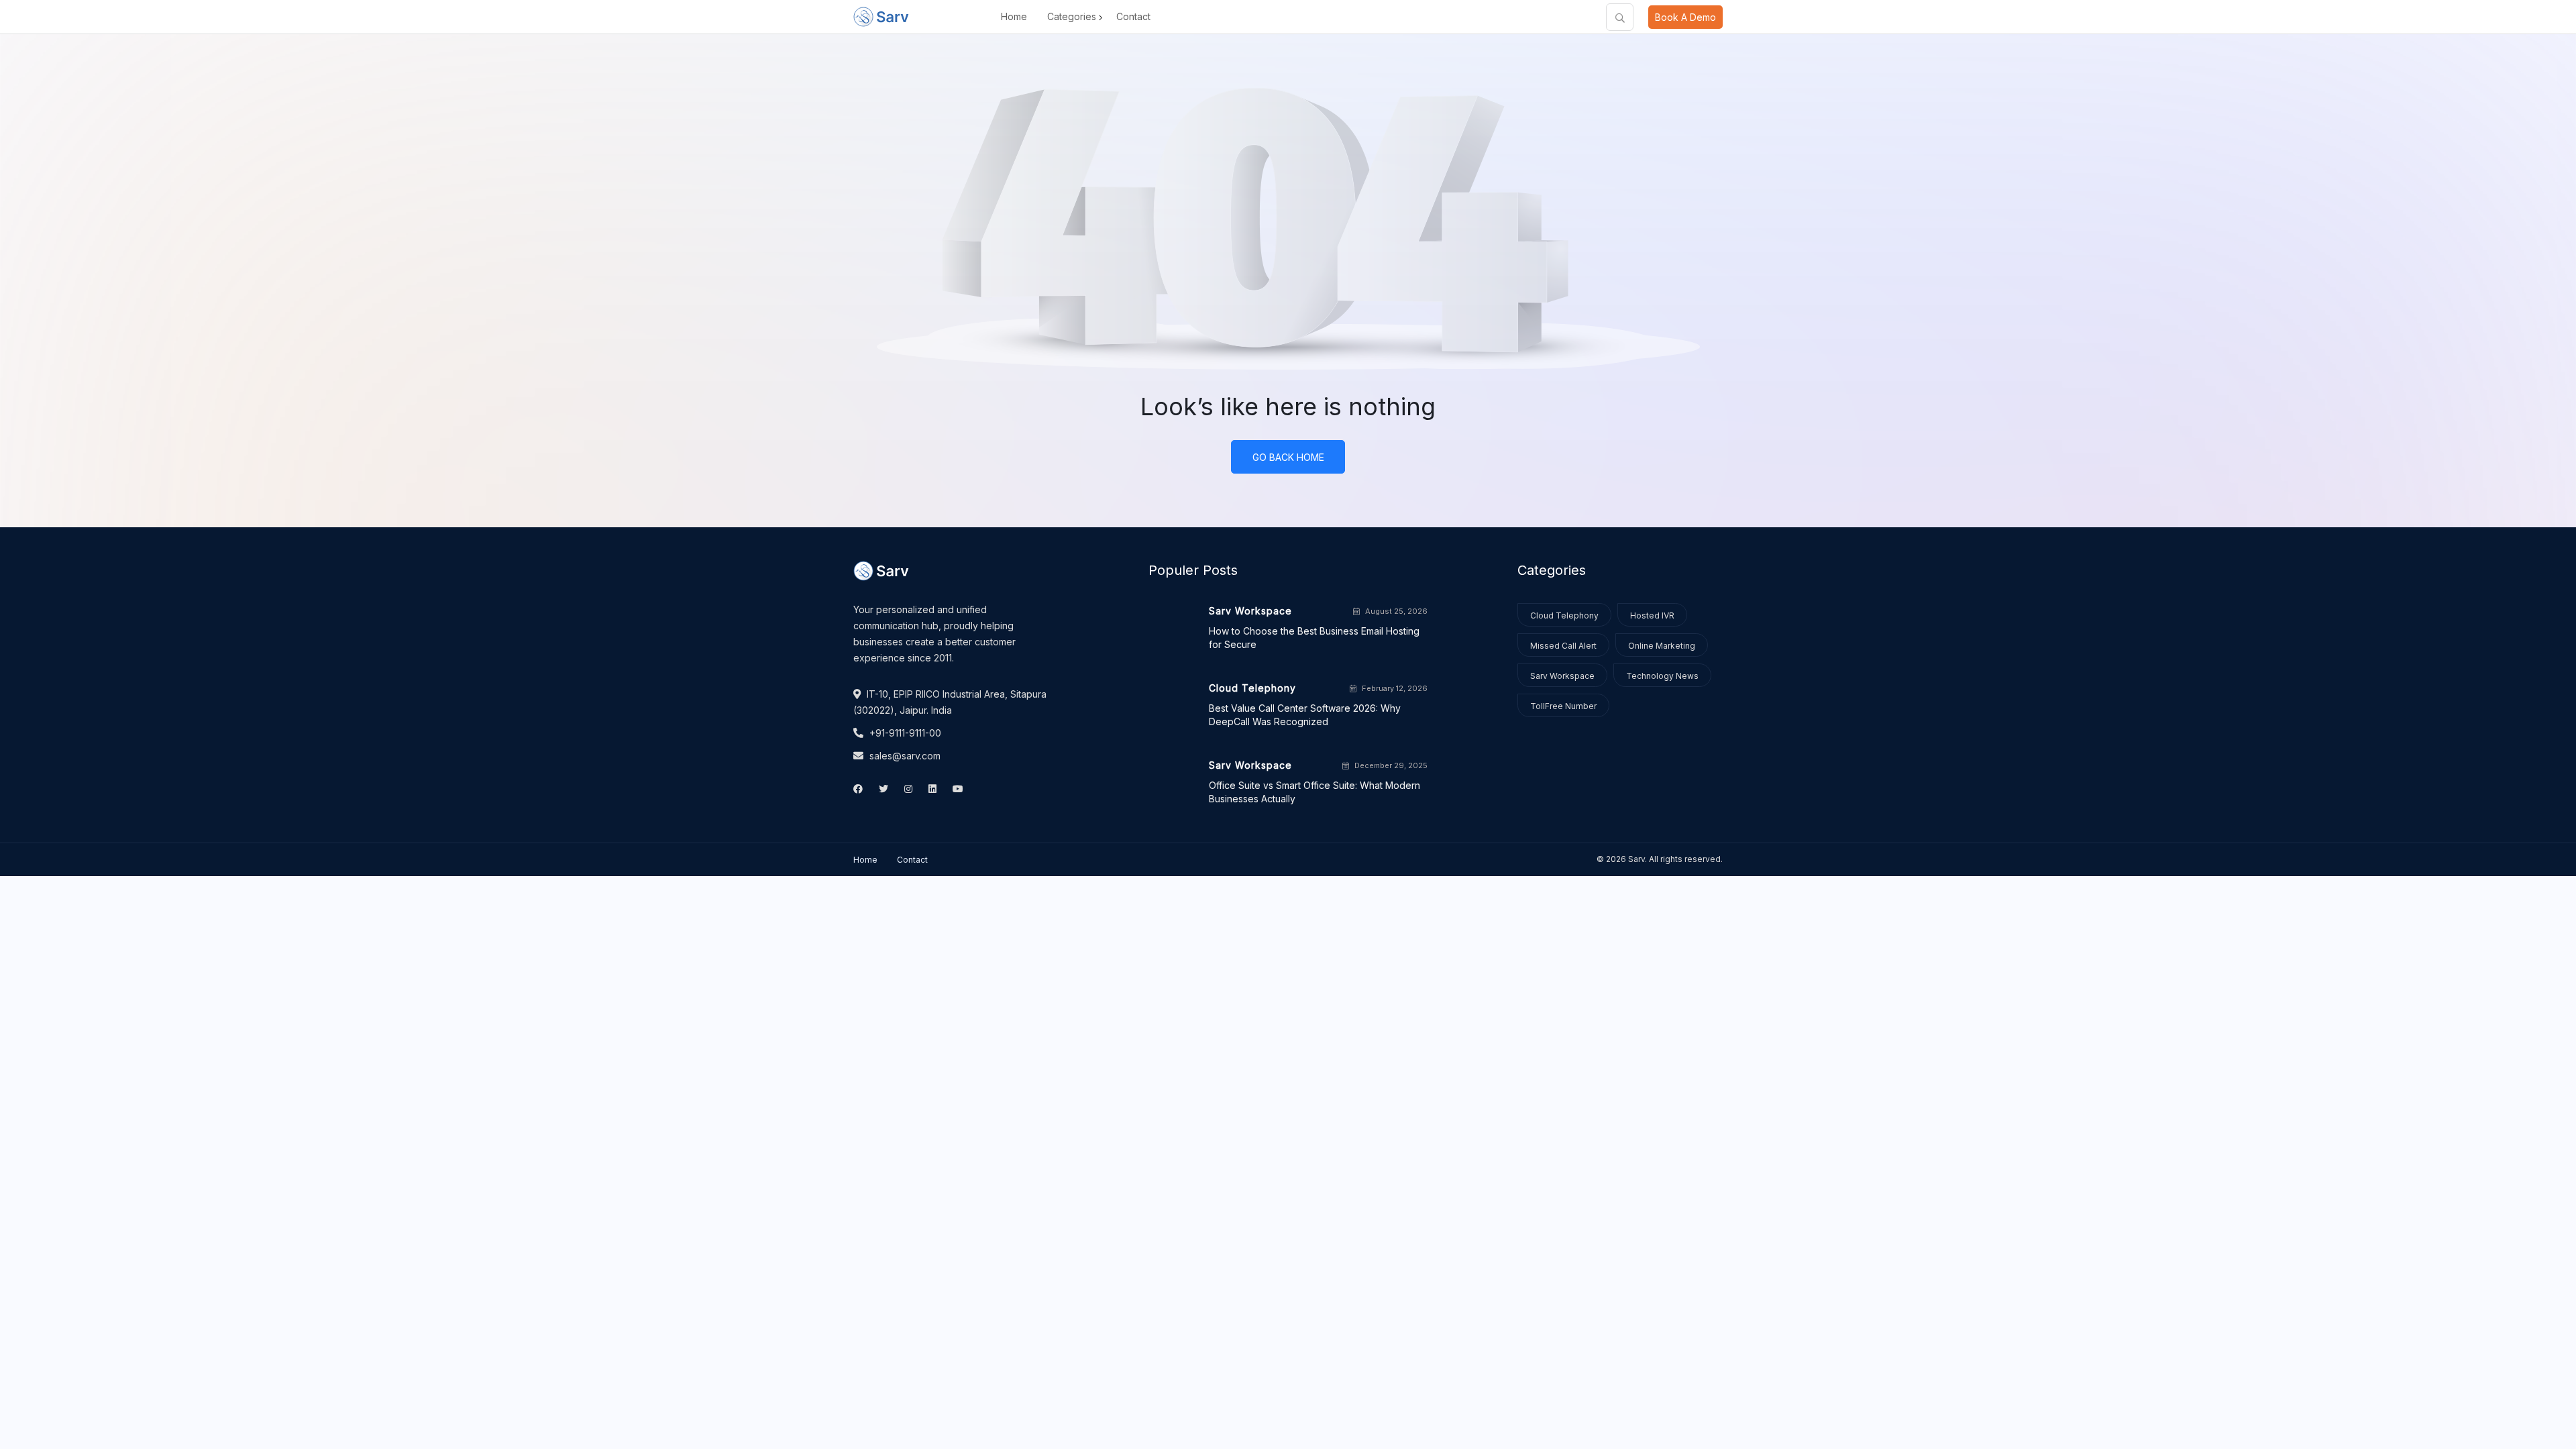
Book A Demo (1685, 17)
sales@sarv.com (904, 756)
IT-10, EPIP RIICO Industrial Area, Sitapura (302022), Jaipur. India (950, 702)
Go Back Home (1288, 457)
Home (1014, 16)
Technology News (1662, 676)
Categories (1072, 16)
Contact (1133, 16)
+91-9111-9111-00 (904, 733)
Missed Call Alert (1563, 646)
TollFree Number (1563, 706)
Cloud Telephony (1564, 615)
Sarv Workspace (1562, 676)
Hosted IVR (1652, 615)
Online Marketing (1662, 646)
